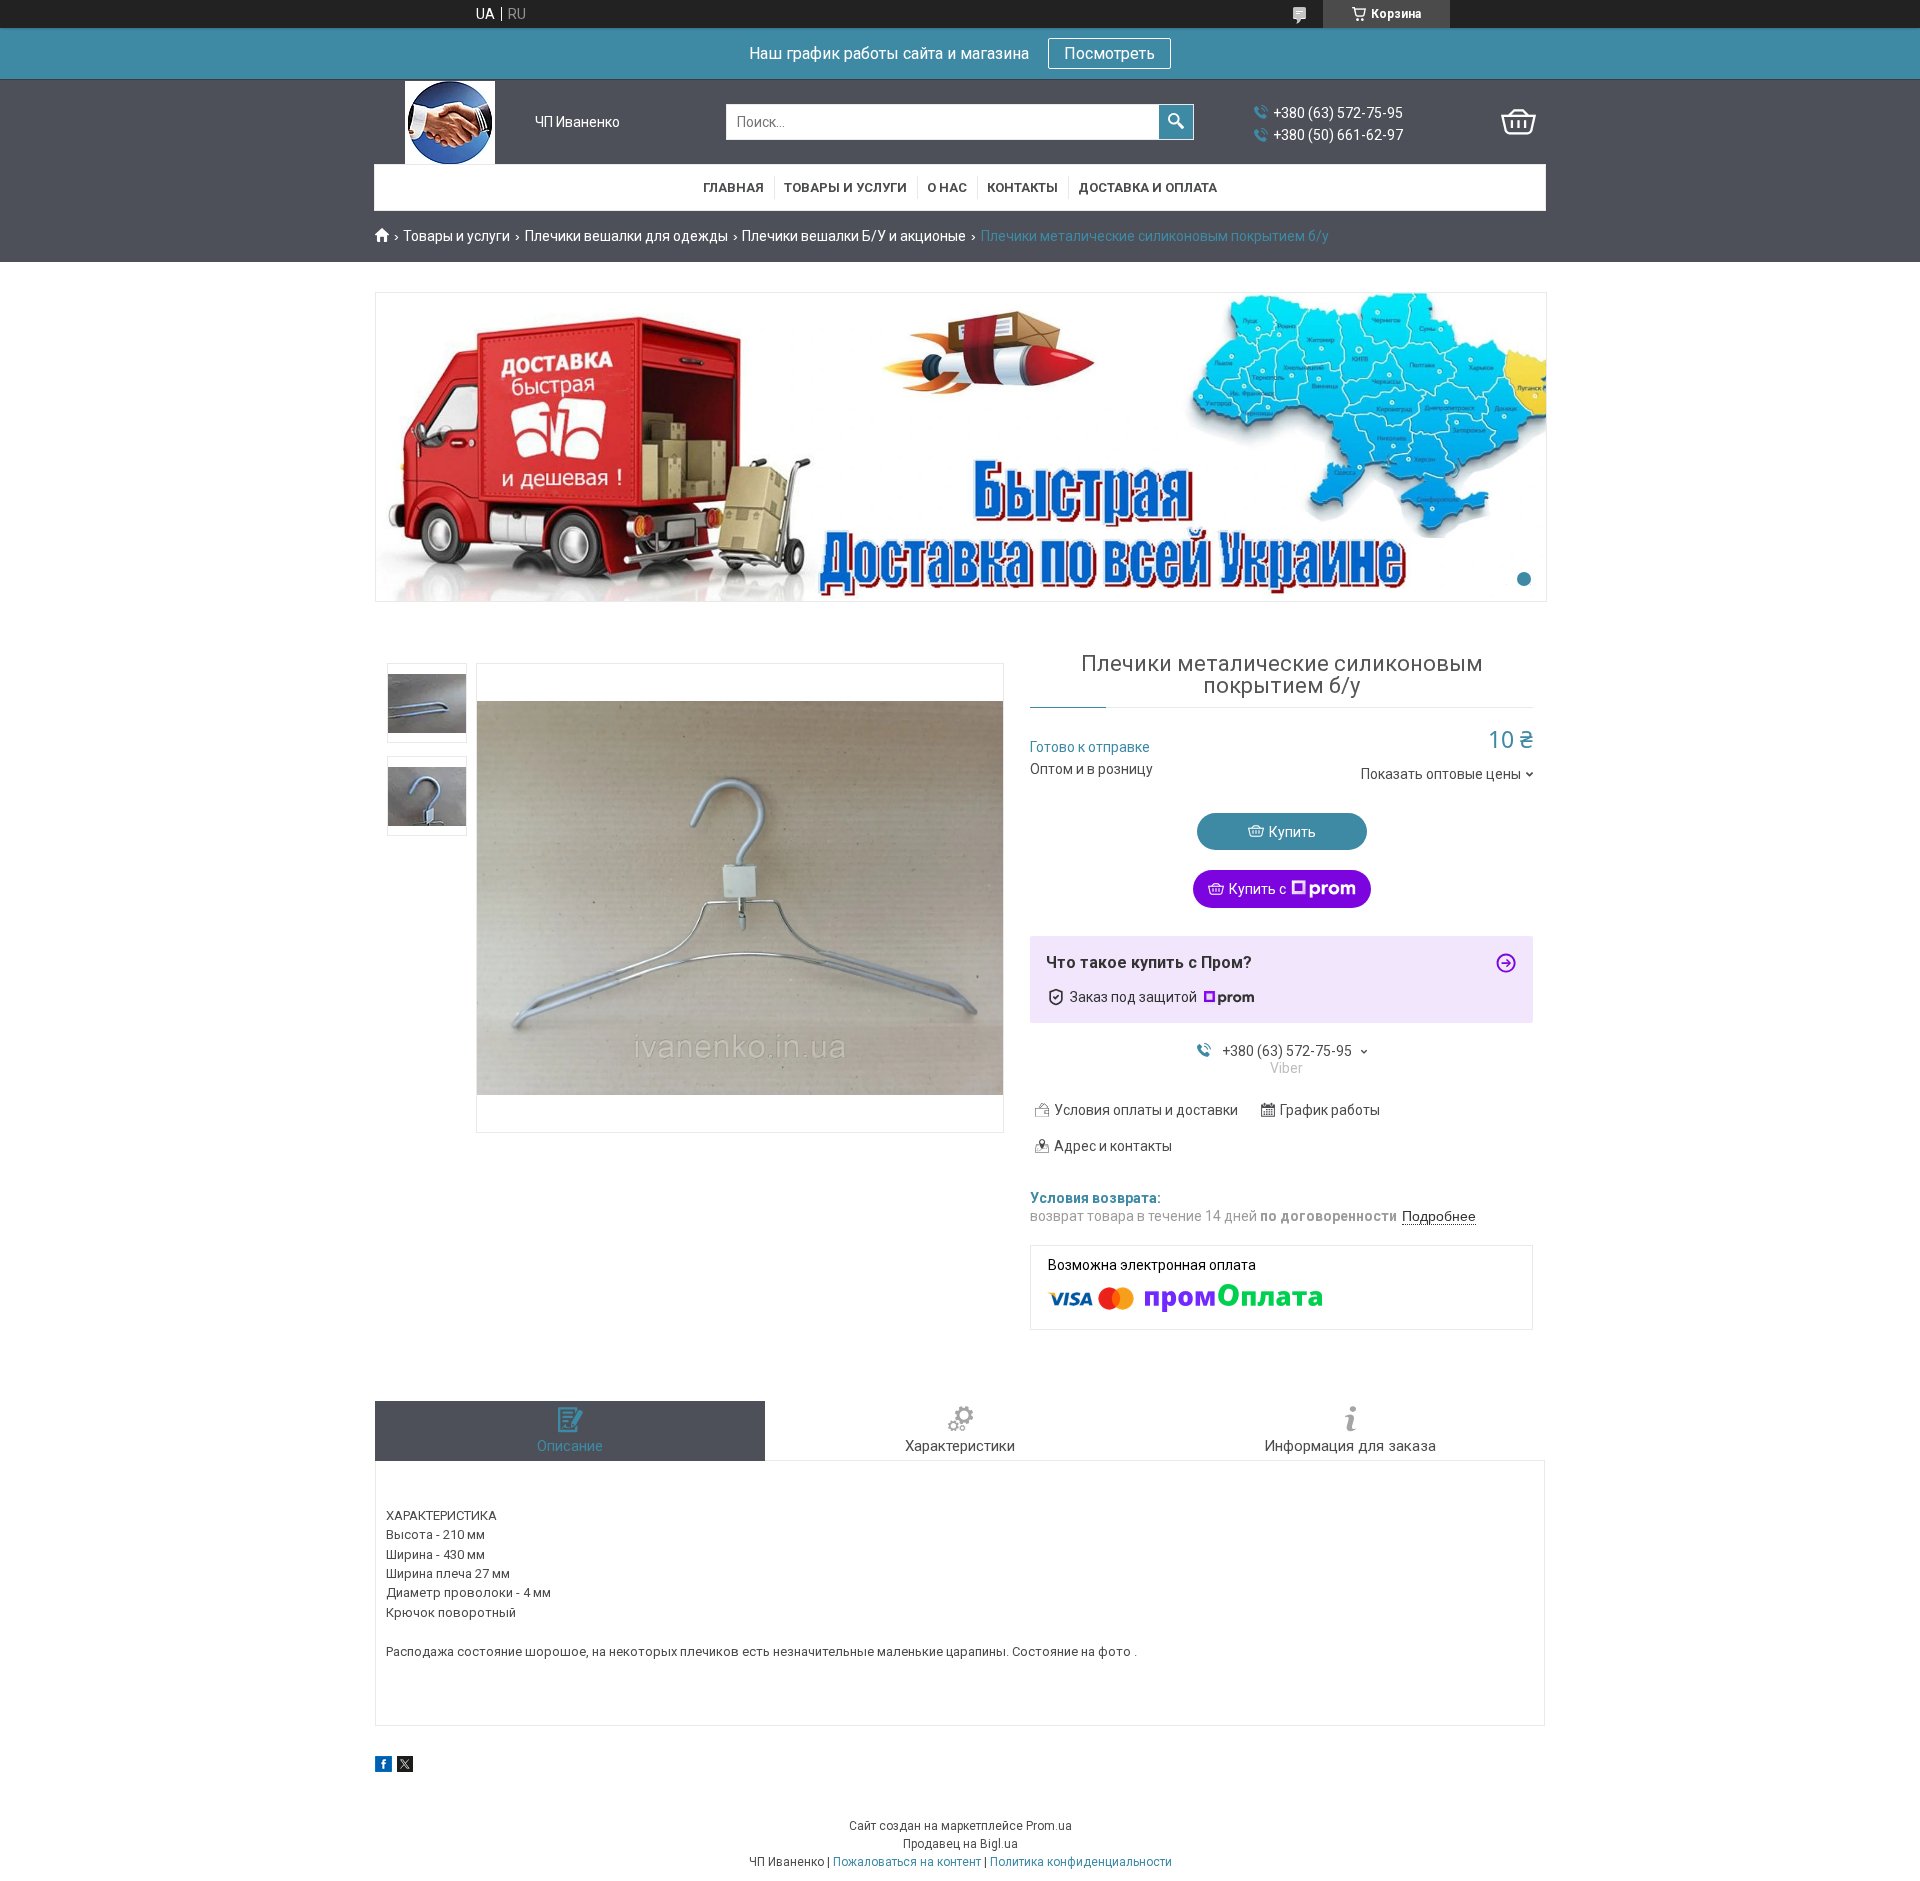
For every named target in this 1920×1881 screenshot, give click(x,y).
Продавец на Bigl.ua (960, 1844)
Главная (733, 187)
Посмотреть (1109, 53)
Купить (1292, 832)
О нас (947, 187)
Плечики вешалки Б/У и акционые (854, 236)
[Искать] (1176, 122)
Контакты (1022, 187)
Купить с (1257, 889)
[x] (405, 1767)
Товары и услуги (845, 187)
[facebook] (383, 1767)
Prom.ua (1049, 1826)
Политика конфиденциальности (1081, 1862)
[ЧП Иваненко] (450, 122)
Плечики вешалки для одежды (626, 236)
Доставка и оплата (1147, 187)
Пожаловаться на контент (907, 1862)
